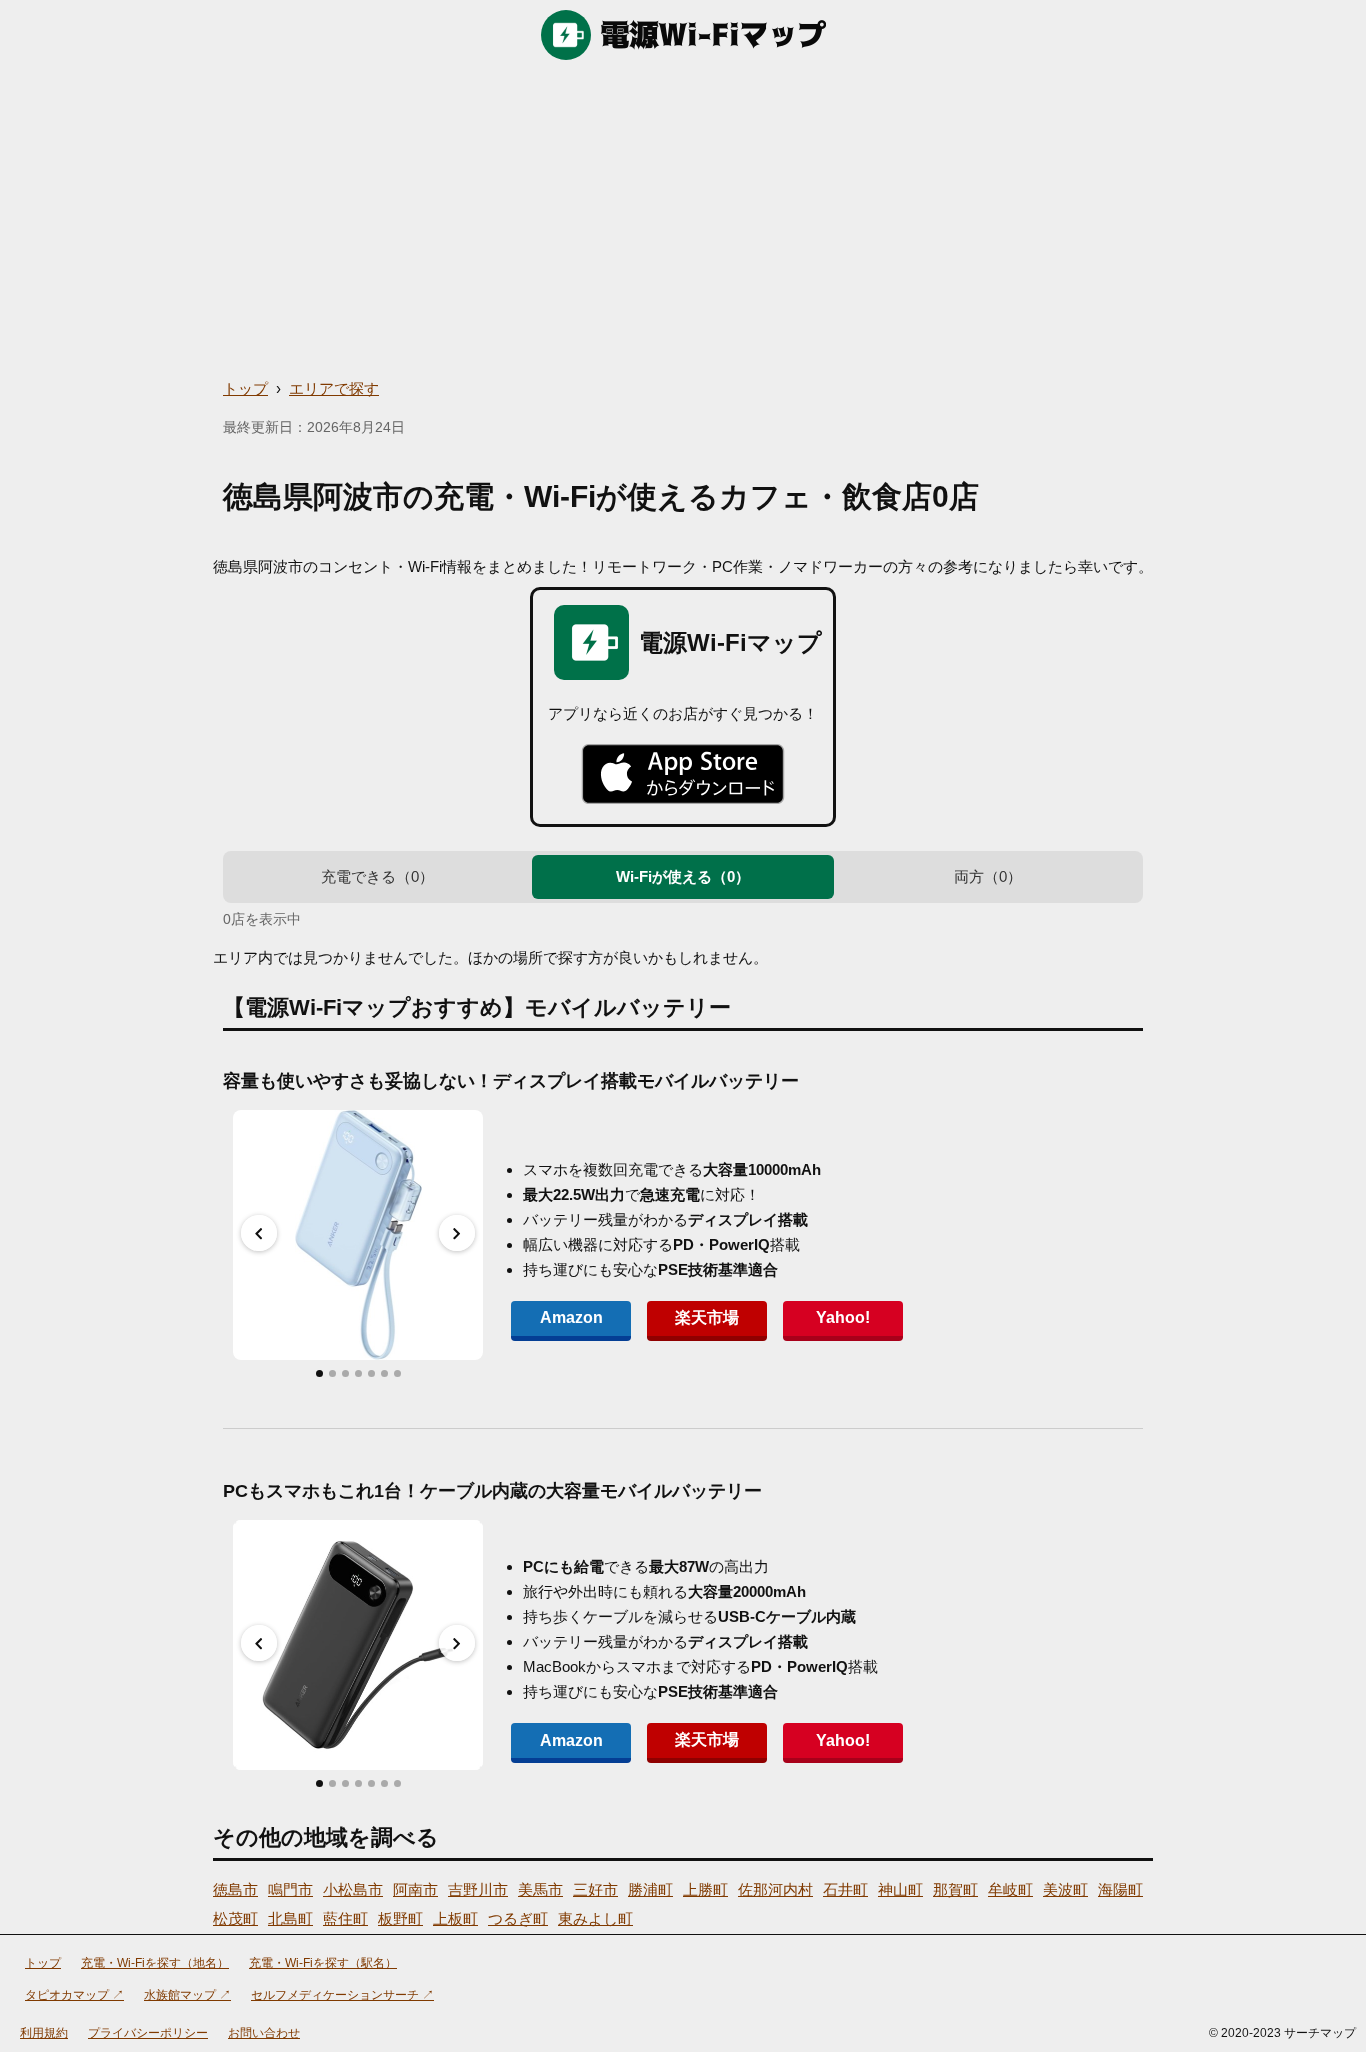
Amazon (571, 1317)
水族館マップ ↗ (187, 1995)
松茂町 (235, 1918)
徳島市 (235, 1889)
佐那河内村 (775, 1889)
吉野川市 (478, 1889)
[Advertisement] (683, 220)
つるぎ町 (518, 1918)
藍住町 (345, 1918)
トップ (245, 388)
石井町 (845, 1889)
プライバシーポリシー (148, 2033)
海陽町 (1120, 1889)
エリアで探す (334, 388)
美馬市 (540, 1889)
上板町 (455, 1918)
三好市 (595, 1889)
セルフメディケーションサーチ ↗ (342, 1995)
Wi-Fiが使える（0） (683, 876)
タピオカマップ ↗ (74, 1995)
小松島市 (353, 1889)
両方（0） (988, 876)
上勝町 (705, 1889)
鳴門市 (290, 1889)
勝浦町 (650, 1889)
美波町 (1065, 1889)
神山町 (900, 1889)
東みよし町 (595, 1918)
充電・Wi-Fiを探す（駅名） (323, 1963)
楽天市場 (707, 1317)
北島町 (290, 1918)
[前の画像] (259, 1233)
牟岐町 (1010, 1889)
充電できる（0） (377, 876)
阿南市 (415, 1889)
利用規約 (44, 2033)
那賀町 (955, 1889)
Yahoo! (843, 1317)
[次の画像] (457, 1233)
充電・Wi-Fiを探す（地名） (155, 1963)
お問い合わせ (264, 2033)
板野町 (400, 1918)
